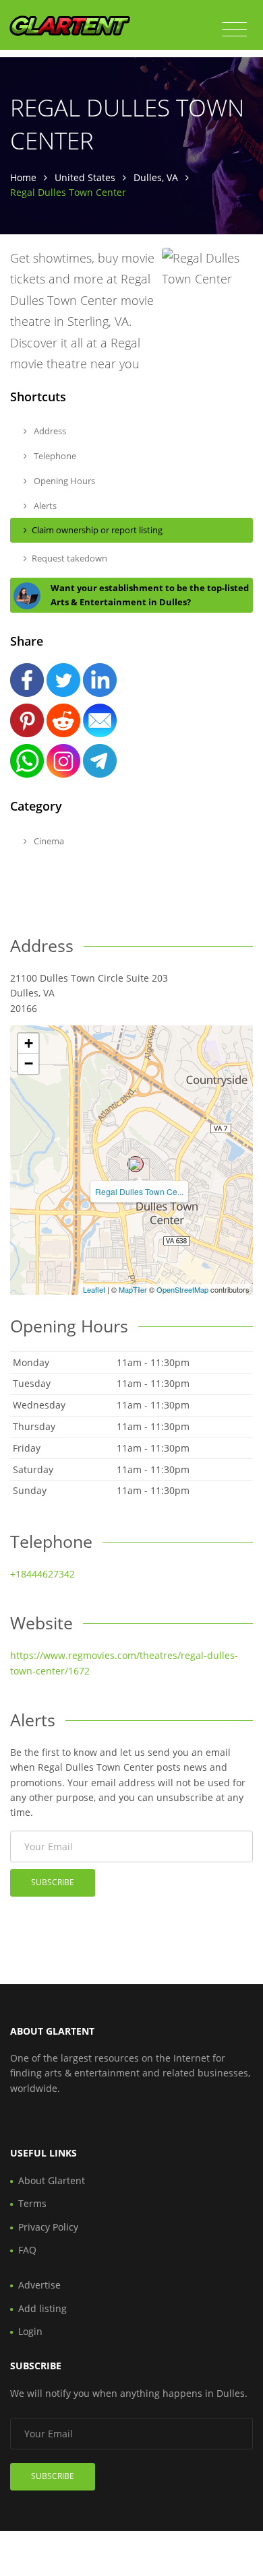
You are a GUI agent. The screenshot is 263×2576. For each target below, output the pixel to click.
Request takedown (69, 558)
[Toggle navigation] (234, 30)
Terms (32, 2203)
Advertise (39, 2285)
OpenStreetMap (182, 1289)
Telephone (54, 456)
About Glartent (52, 2180)
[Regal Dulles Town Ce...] (136, 1164)
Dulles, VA (156, 177)
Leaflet (94, 1289)
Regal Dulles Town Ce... (139, 1191)
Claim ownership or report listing (97, 530)
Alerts (44, 506)
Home (23, 177)
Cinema (48, 841)
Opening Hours (63, 481)
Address (49, 431)
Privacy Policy (48, 2227)
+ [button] (29, 1043)
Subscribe (53, 1882)
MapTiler (133, 1289)
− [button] (29, 1063)
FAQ (27, 2250)
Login (30, 2331)
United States (85, 177)
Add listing (42, 2308)
